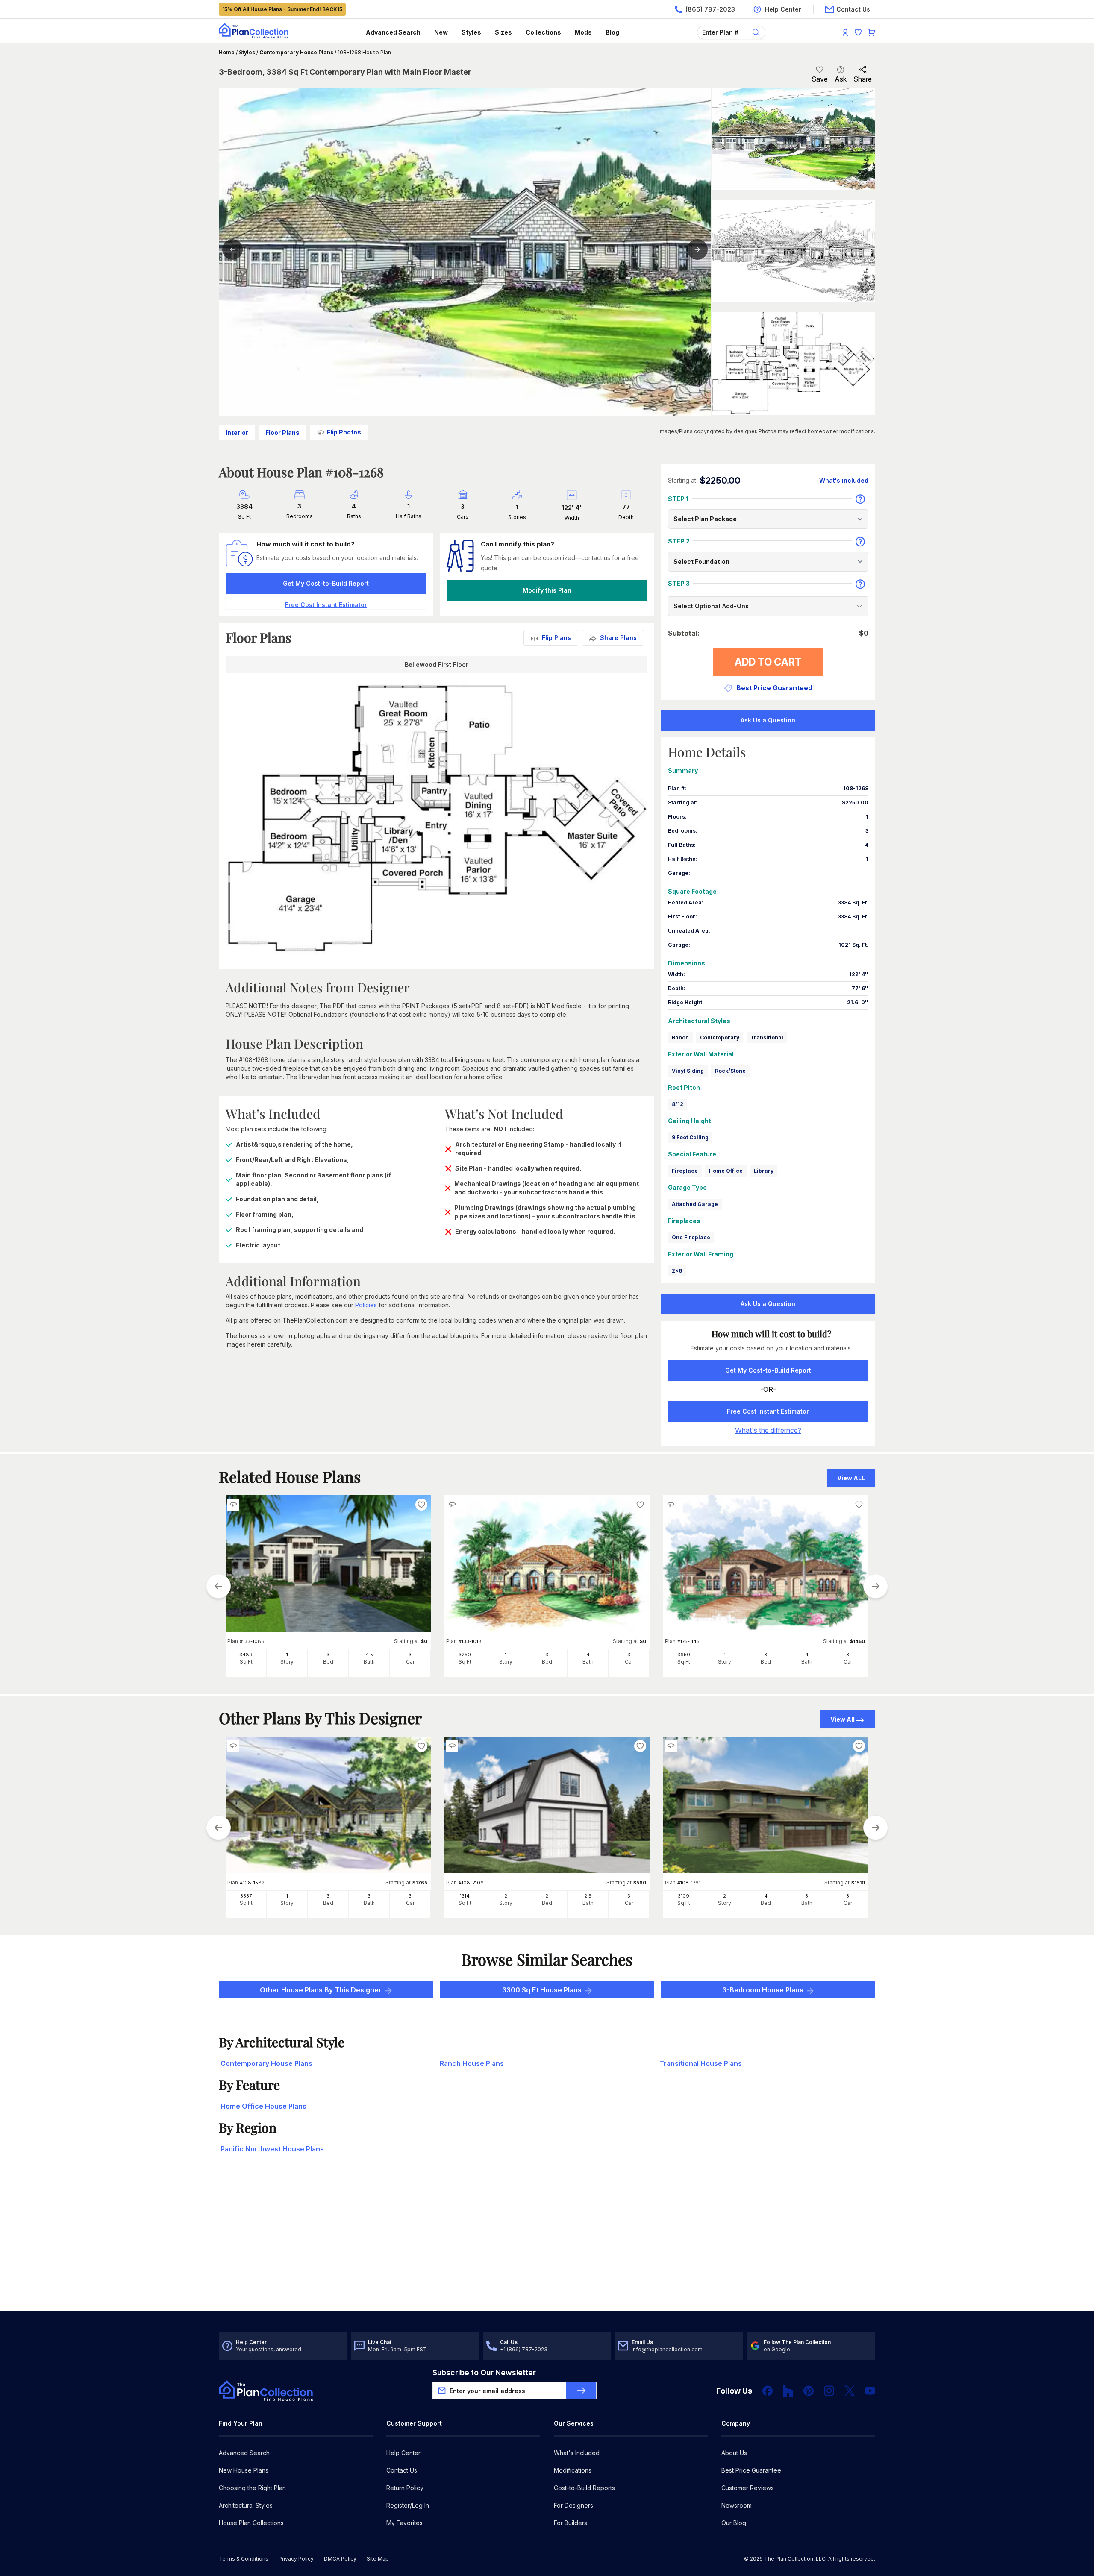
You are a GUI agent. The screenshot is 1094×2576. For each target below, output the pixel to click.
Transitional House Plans (701, 2063)
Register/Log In (408, 2505)
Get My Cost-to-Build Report (326, 583)
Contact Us (402, 2470)
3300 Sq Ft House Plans (542, 1990)
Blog (612, 32)
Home (227, 52)
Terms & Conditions (244, 2559)
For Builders (571, 2523)
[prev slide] (218, 1586)
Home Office (726, 1171)
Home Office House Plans (263, 2106)
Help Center (403, 2453)
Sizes (503, 32)
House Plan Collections (251, 2523)
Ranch (680, 1037)
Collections (543, 32)
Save (820, 79)
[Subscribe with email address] (581, 2391)
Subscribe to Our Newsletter (484, 2372)
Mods (583, 32)
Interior (237, 433)
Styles (471, 32)
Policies (366, 1305)
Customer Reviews (748, 2488)
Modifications (573, 2470)
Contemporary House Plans (296, 52)
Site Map (378, 2559)
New (441, 32)
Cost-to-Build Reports (584, 2488)
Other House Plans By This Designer (321, 1990)
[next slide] (876, 1586)
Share (863, 79)
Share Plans (618, 638)
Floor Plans (282, 433)
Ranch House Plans (472, 2063)
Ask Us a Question (768, 720)
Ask (841, 79)
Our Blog (734, 2523)
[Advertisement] (547, 2244)
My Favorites (404, 2523)
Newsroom (737, 2505)
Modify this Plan (547, 590)
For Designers (573, 2505)
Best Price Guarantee (751, 2470)
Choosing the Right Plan (252, 2488)
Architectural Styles (246, 2505)
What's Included (577, 2453)
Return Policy (405, 2488)
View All (843, 1719)
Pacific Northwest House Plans (272, 2149)
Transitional (767, 1037)
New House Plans (244, 2470)
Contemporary (720, 1037)
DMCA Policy (340, 2559)
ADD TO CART (768, 662)
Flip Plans (556, 638)
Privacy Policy (296, 2559)
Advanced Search (393, 32)
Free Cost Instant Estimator (768, 1411)
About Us (734, 2453)
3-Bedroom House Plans (763, 1990)
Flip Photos (344, 432)
